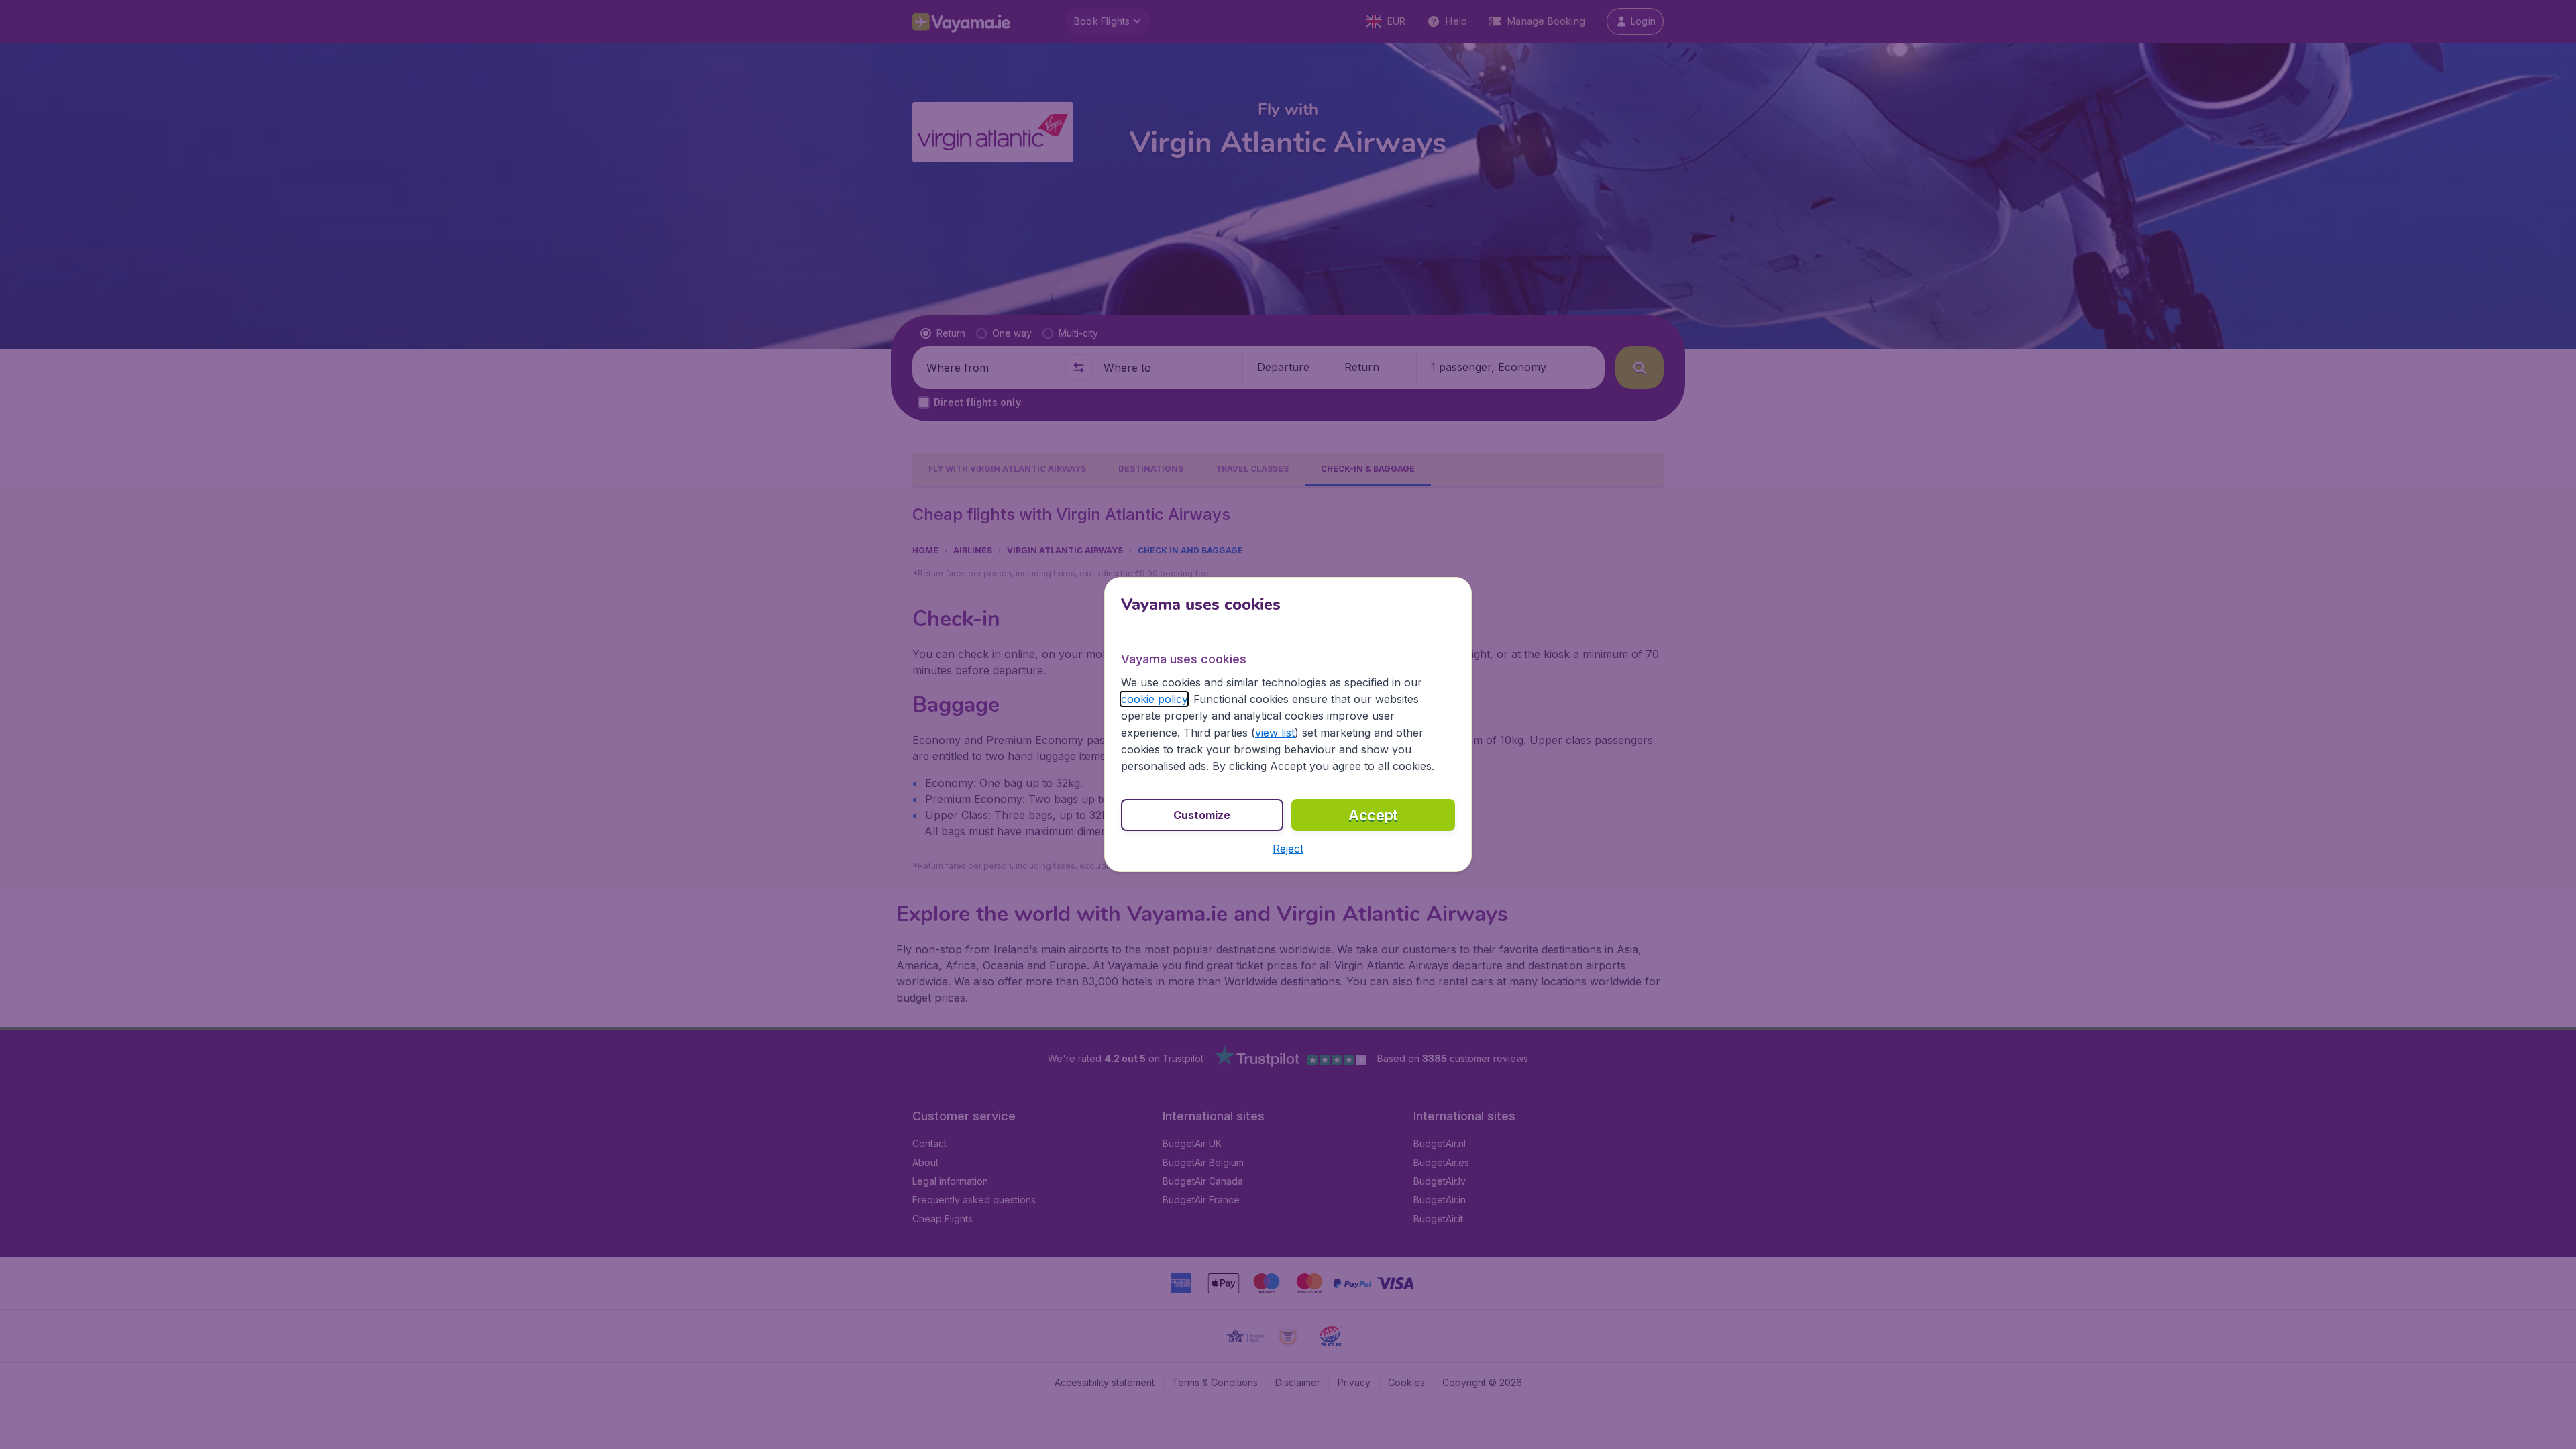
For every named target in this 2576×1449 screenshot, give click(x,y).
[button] (1288, 849)
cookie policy (1154, 699)
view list (1275, 733)
